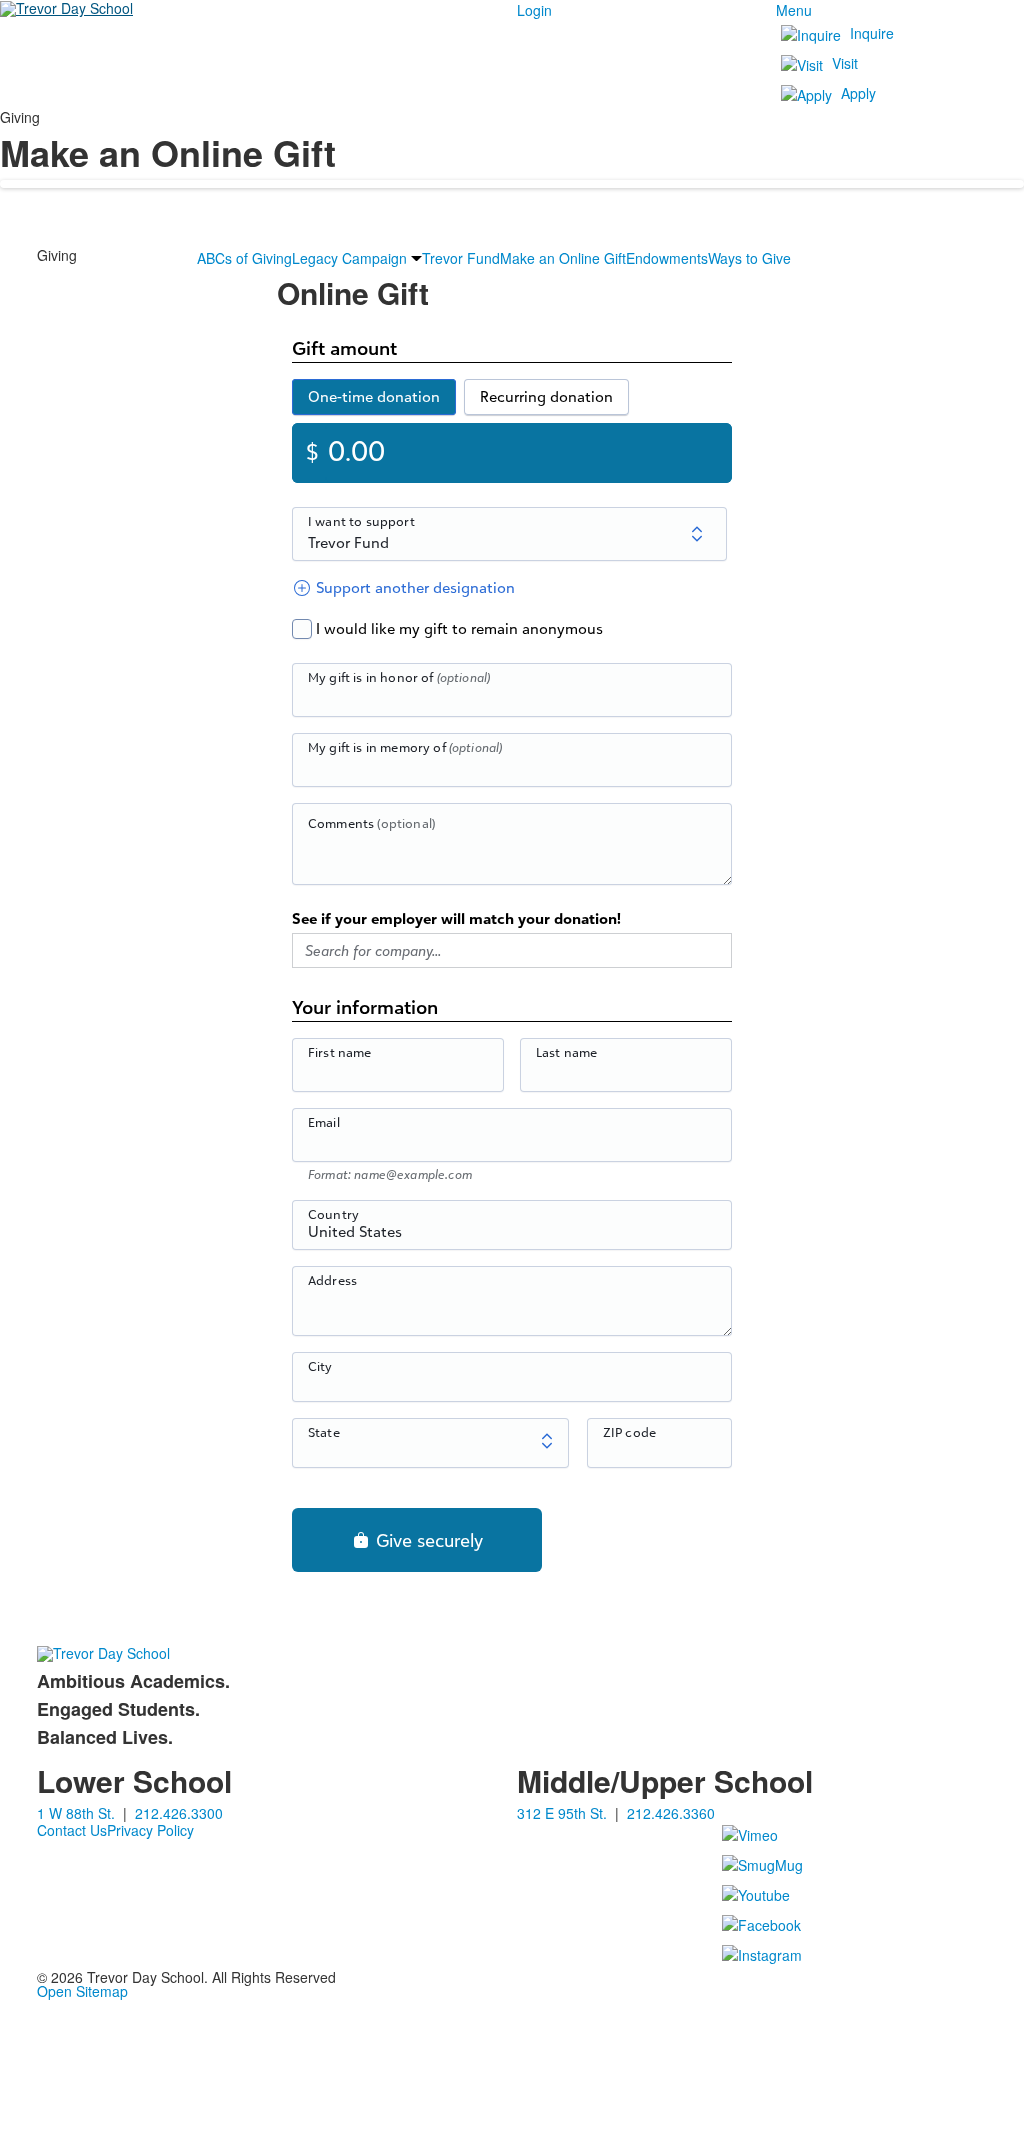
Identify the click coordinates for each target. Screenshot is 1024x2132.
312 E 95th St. (562, 1813)
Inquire (872, 33)
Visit (845, 63)
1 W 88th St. (76, 1813)
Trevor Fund (461, 258)
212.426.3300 (179, 1813)
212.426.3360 (671, 1813)
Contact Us (72, 1830)
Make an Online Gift (563, 258)
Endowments (667, 258)
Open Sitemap (82, 1991)
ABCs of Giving (244, 258)
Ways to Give (749, 258)
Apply (858, 93)
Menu (794, 10)
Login (534, 10)
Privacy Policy (150, 1830)
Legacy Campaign (349, 258)
